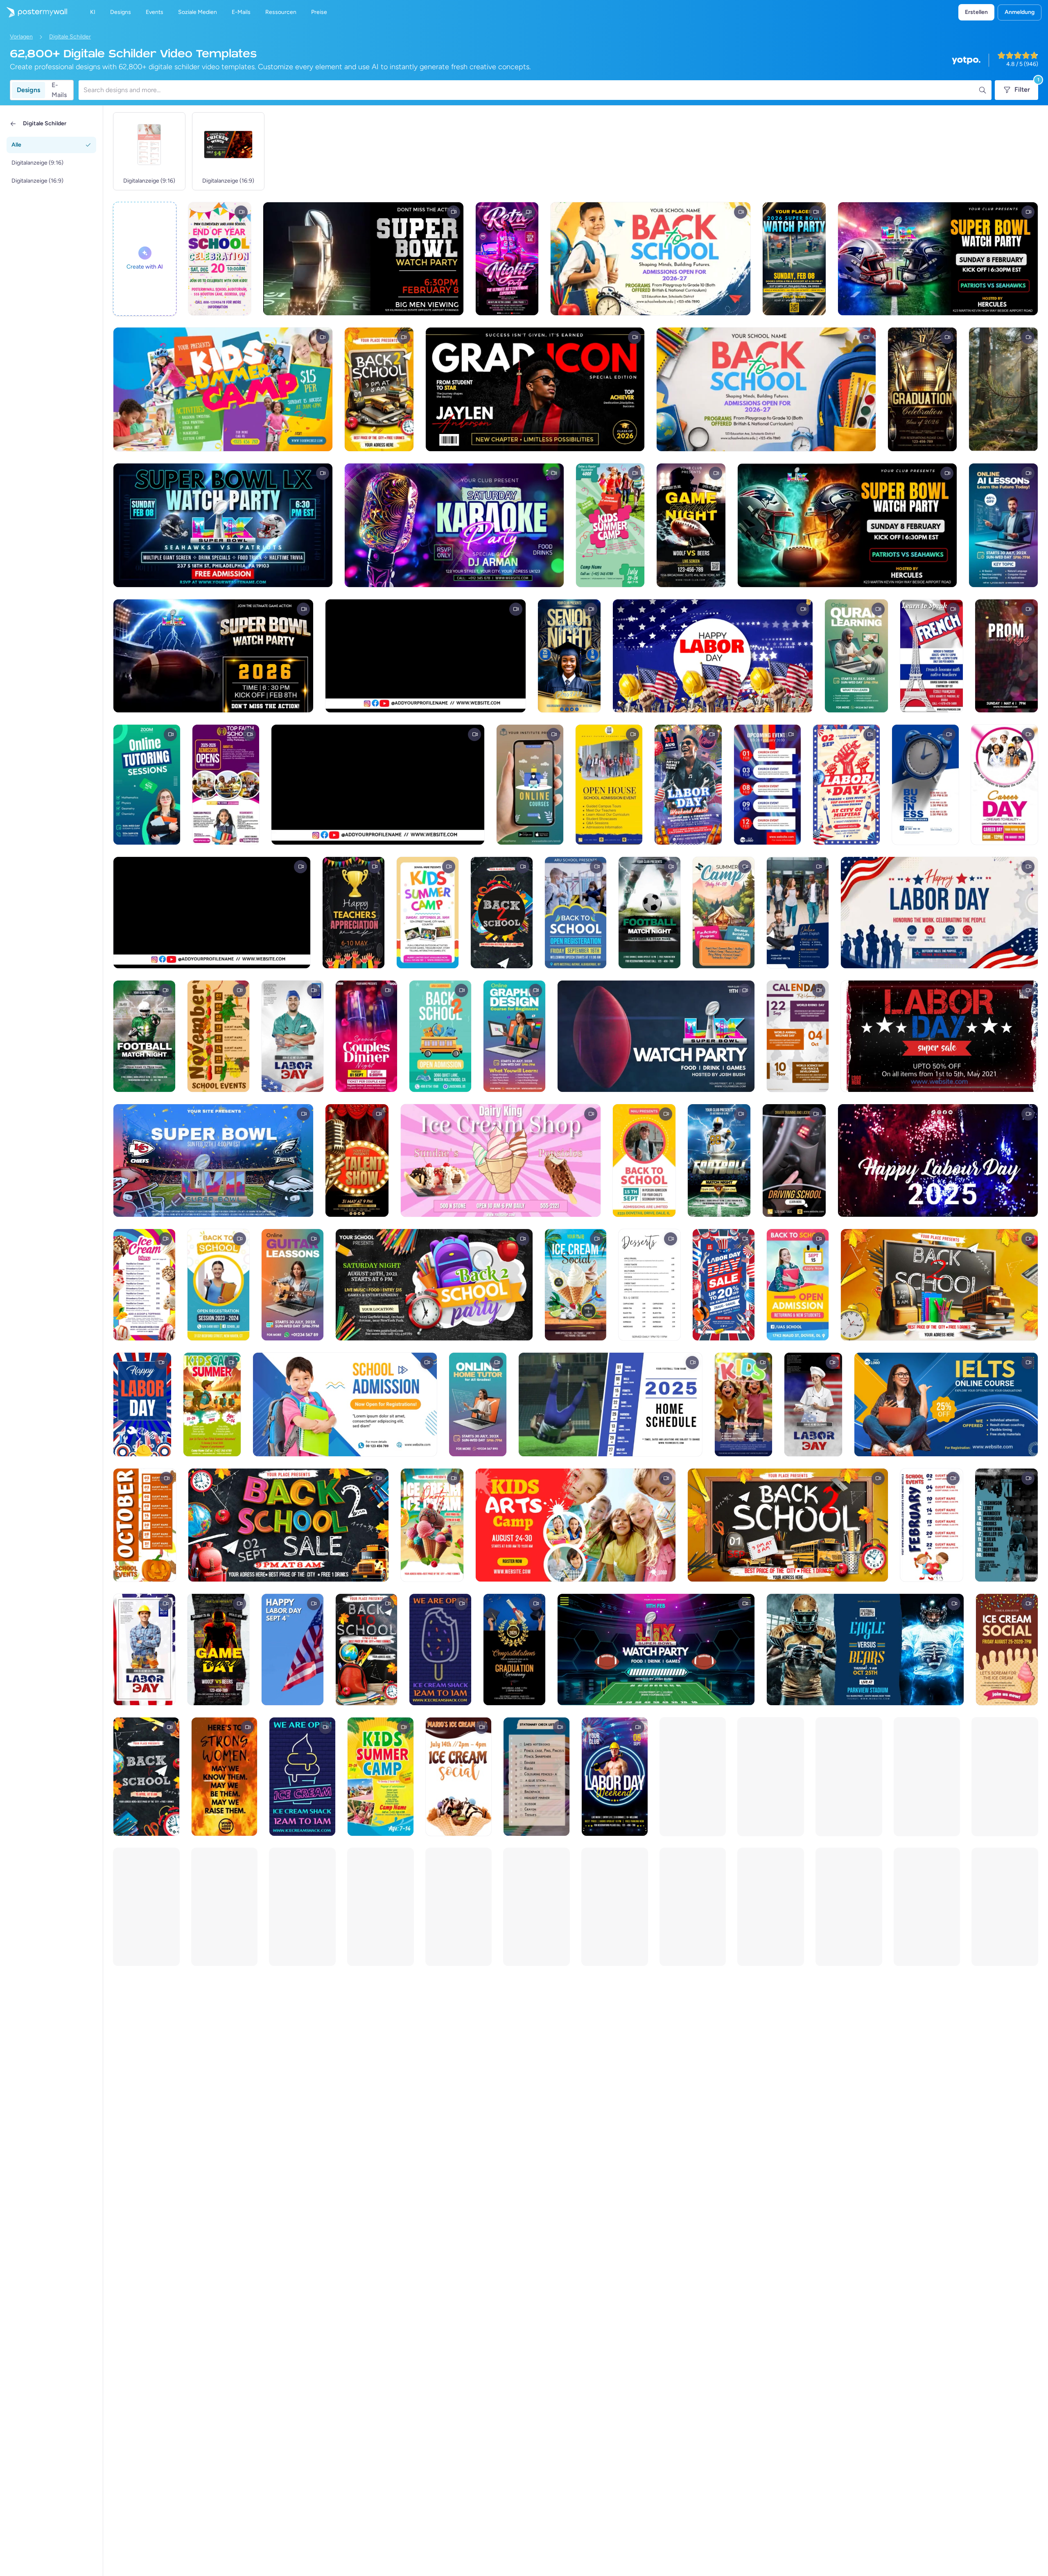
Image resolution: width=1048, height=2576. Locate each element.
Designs (28, 90)
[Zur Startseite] (34, 12)
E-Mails (59, 90)
